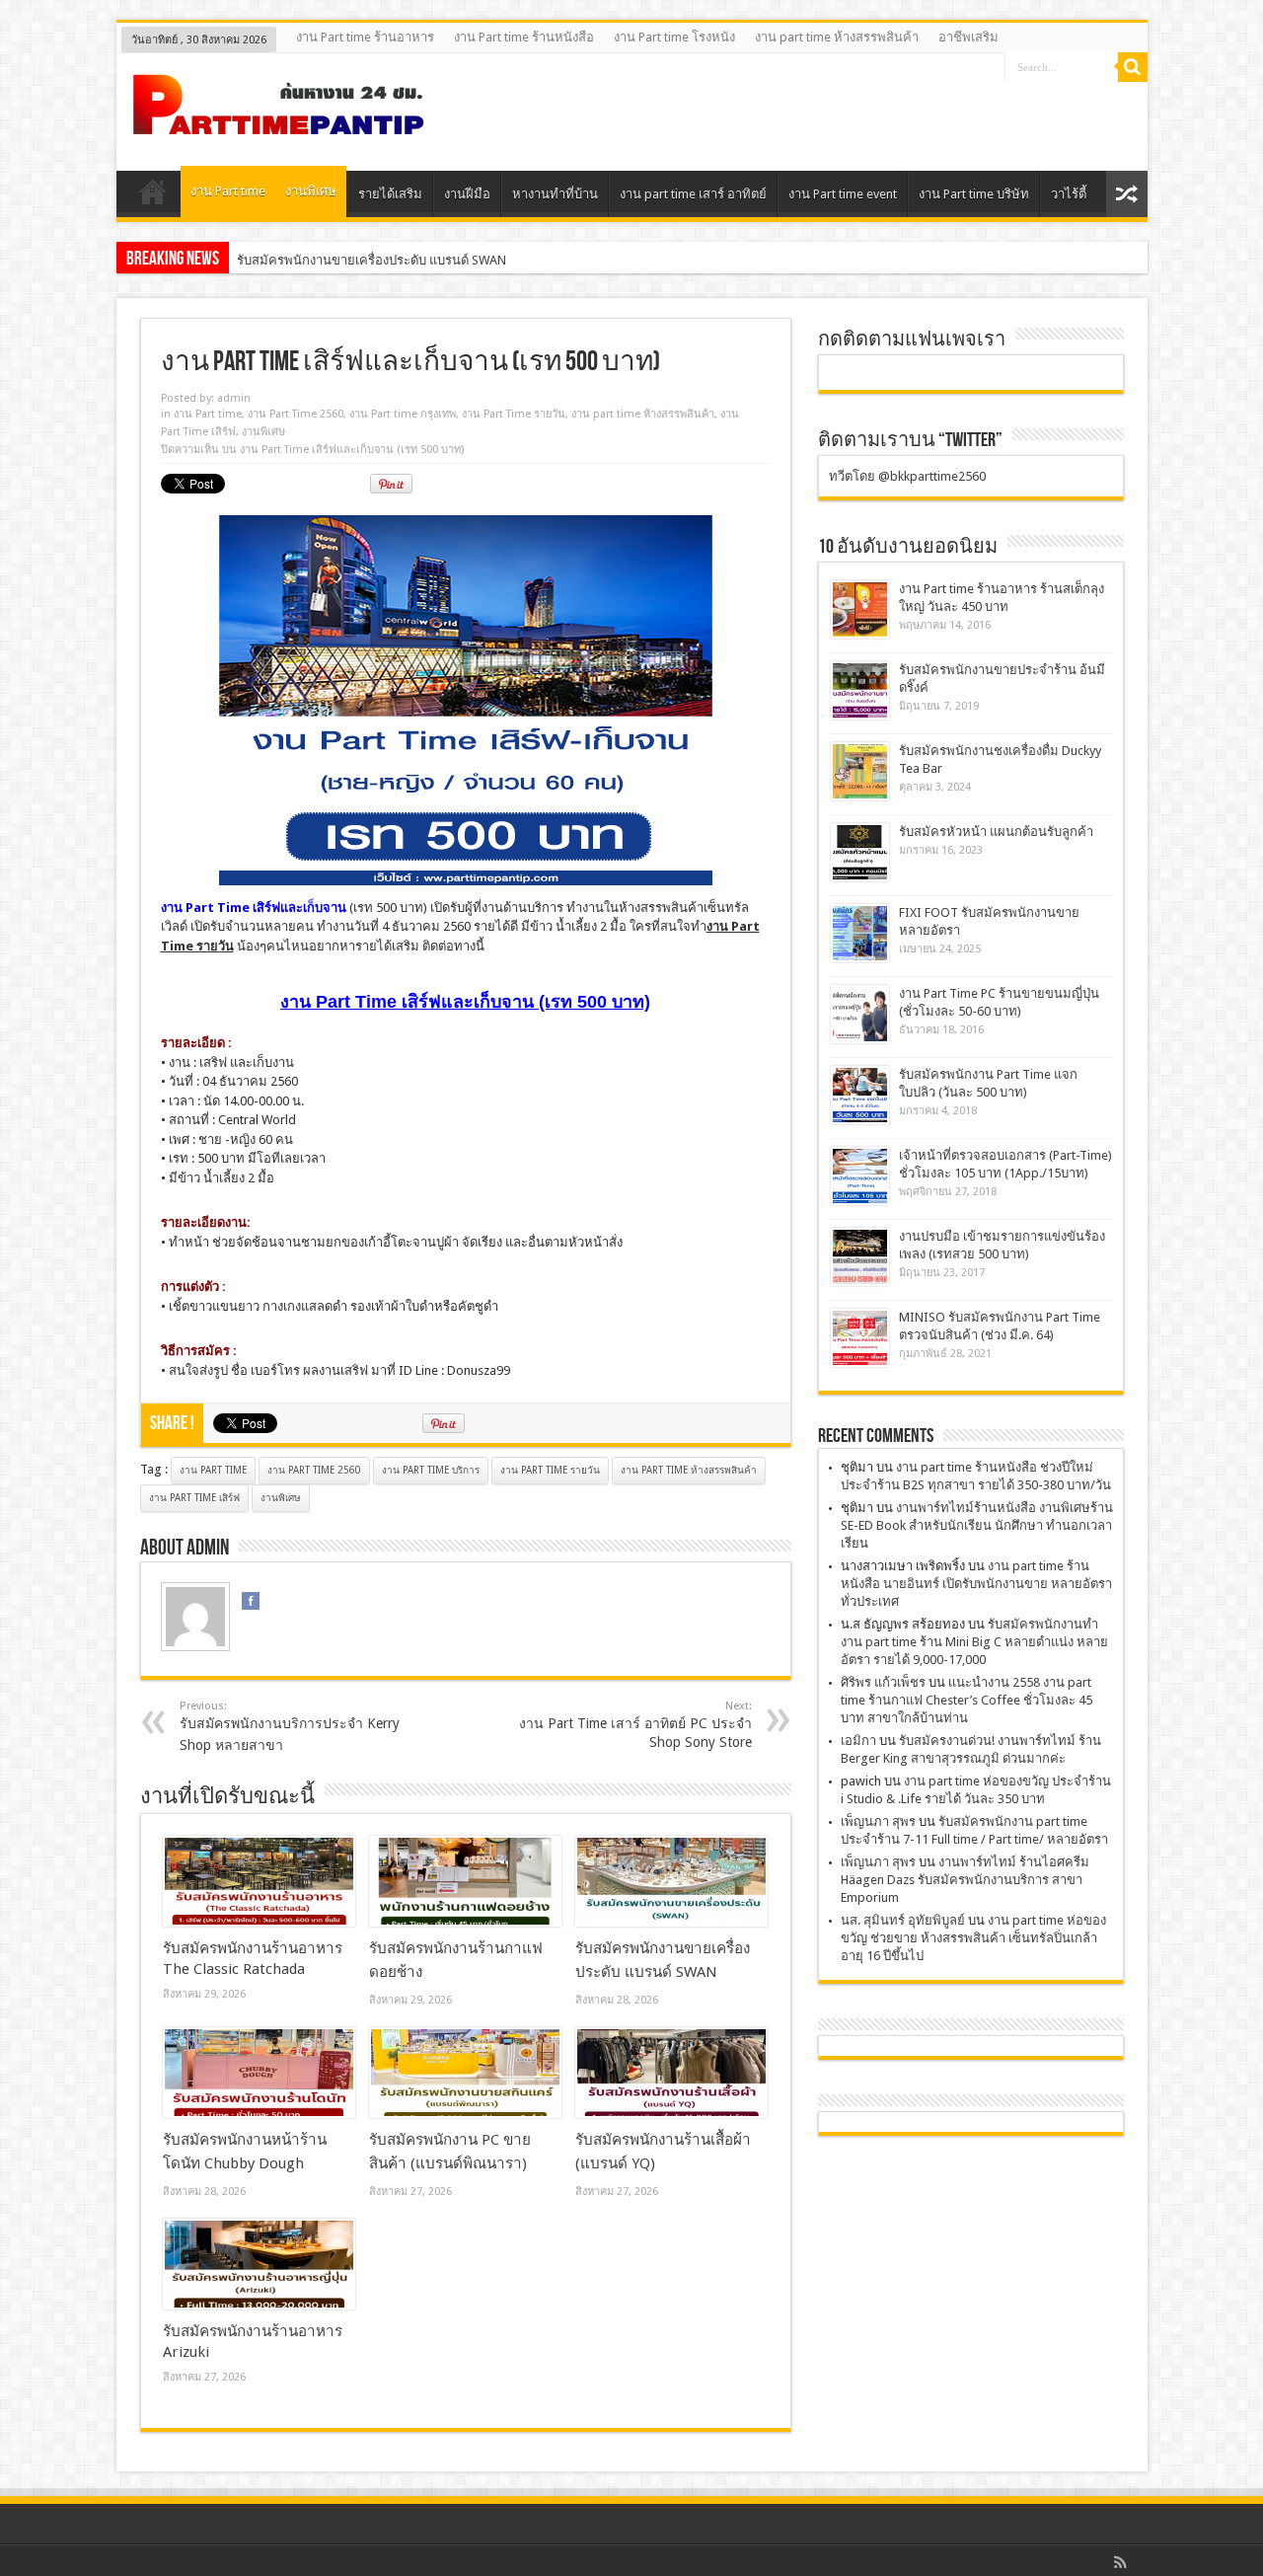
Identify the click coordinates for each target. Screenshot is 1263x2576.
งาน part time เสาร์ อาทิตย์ (693, 194)
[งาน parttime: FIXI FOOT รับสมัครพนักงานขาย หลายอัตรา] (860, 933)
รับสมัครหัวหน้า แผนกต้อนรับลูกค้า (996, 832)
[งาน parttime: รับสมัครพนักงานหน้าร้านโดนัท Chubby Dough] (259, 2073)
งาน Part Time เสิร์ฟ (194, 1498)
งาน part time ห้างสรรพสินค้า (837, 37)
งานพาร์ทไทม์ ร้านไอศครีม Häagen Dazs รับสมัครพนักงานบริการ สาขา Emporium (965, 1880)
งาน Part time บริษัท (974, 194)
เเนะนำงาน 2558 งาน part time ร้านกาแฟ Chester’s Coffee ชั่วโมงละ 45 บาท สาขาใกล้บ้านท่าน (966, 1700)
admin (234, 398)
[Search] (1133, 67)
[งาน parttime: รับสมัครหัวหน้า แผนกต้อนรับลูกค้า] (860, 852)
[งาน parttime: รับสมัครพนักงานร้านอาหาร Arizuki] (259, 2264)
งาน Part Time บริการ (431, 1470)
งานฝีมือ (467, 194)
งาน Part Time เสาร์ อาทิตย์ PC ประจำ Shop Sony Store (635, 1725)
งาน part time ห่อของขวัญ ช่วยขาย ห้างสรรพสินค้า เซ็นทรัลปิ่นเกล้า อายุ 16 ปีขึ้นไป (973, 1938)
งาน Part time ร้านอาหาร (365, 37)
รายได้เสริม (390, 194)
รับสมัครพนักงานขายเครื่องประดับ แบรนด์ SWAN (371, 260)
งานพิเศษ (311, 191)
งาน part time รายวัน (550, 1470)
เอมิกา (858, 1741)
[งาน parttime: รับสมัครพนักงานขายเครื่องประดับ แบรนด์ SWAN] (671, 1881)
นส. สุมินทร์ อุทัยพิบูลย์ (903, 1920)
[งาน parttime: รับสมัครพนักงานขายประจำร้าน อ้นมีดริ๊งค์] (860, 690)
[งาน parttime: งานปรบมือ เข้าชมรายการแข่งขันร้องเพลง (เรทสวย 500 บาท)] (860, 1257)
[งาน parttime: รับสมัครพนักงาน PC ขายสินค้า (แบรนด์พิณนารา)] (465, 2073)
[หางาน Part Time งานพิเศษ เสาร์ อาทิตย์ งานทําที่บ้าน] (279, 121)
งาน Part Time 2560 (296, 414)
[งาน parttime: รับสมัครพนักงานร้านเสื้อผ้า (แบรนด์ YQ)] (671, 2073)
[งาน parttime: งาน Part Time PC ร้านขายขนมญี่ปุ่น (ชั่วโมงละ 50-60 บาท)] (860, 1014)
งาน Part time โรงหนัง (674, 37)
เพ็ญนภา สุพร (878, 1821)
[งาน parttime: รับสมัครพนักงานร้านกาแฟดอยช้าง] (465, 1881)
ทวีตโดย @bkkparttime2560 (907, 476)
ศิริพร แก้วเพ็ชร (883, 1682)
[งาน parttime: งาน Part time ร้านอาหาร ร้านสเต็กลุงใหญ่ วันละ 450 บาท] (860, 609)
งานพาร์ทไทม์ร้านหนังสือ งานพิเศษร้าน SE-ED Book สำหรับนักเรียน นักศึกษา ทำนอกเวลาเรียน (977, 1525)
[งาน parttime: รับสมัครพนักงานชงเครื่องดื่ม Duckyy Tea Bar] (860, 771)
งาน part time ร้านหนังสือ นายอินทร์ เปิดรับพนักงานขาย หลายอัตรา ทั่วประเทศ (976, 1584)
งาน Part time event (843, 194)
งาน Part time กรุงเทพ (403, 414)
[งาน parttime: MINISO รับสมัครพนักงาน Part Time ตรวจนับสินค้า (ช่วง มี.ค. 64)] (860, 1338)
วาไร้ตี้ (1069, 194)
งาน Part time (228, 191)
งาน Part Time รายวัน (514, 414)
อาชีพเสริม (968, 37)
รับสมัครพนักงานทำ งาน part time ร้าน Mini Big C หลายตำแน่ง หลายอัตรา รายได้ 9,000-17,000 (974, 1642)
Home (153, 196)
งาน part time (213, 1470)
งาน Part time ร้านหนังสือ (524, 37)
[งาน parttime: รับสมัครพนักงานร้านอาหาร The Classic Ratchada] (259, 1881)
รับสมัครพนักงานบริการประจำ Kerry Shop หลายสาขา (290, 1726)
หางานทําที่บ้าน (555, 194)
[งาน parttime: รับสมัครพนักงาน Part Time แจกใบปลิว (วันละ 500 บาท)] (860, 1095)
